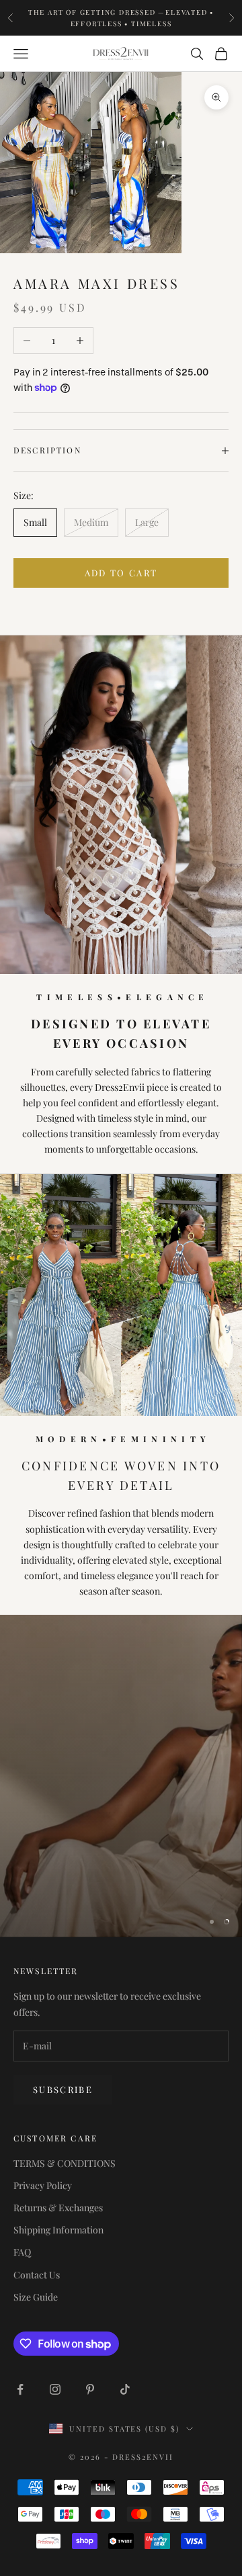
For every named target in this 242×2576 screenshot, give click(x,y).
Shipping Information (58, 2230)
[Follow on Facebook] (20, 2389)
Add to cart (121, 573)
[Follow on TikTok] (125, 2389)
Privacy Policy (43, 2185)
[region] (121, 1776)
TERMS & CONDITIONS (65, 2163)
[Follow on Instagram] (55, 2389)
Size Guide (36, 2297)
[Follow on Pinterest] (90, 2389)
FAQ (22, 2252)
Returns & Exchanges (58, 2208)
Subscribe (63, 2089)
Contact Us (37, 2275)
